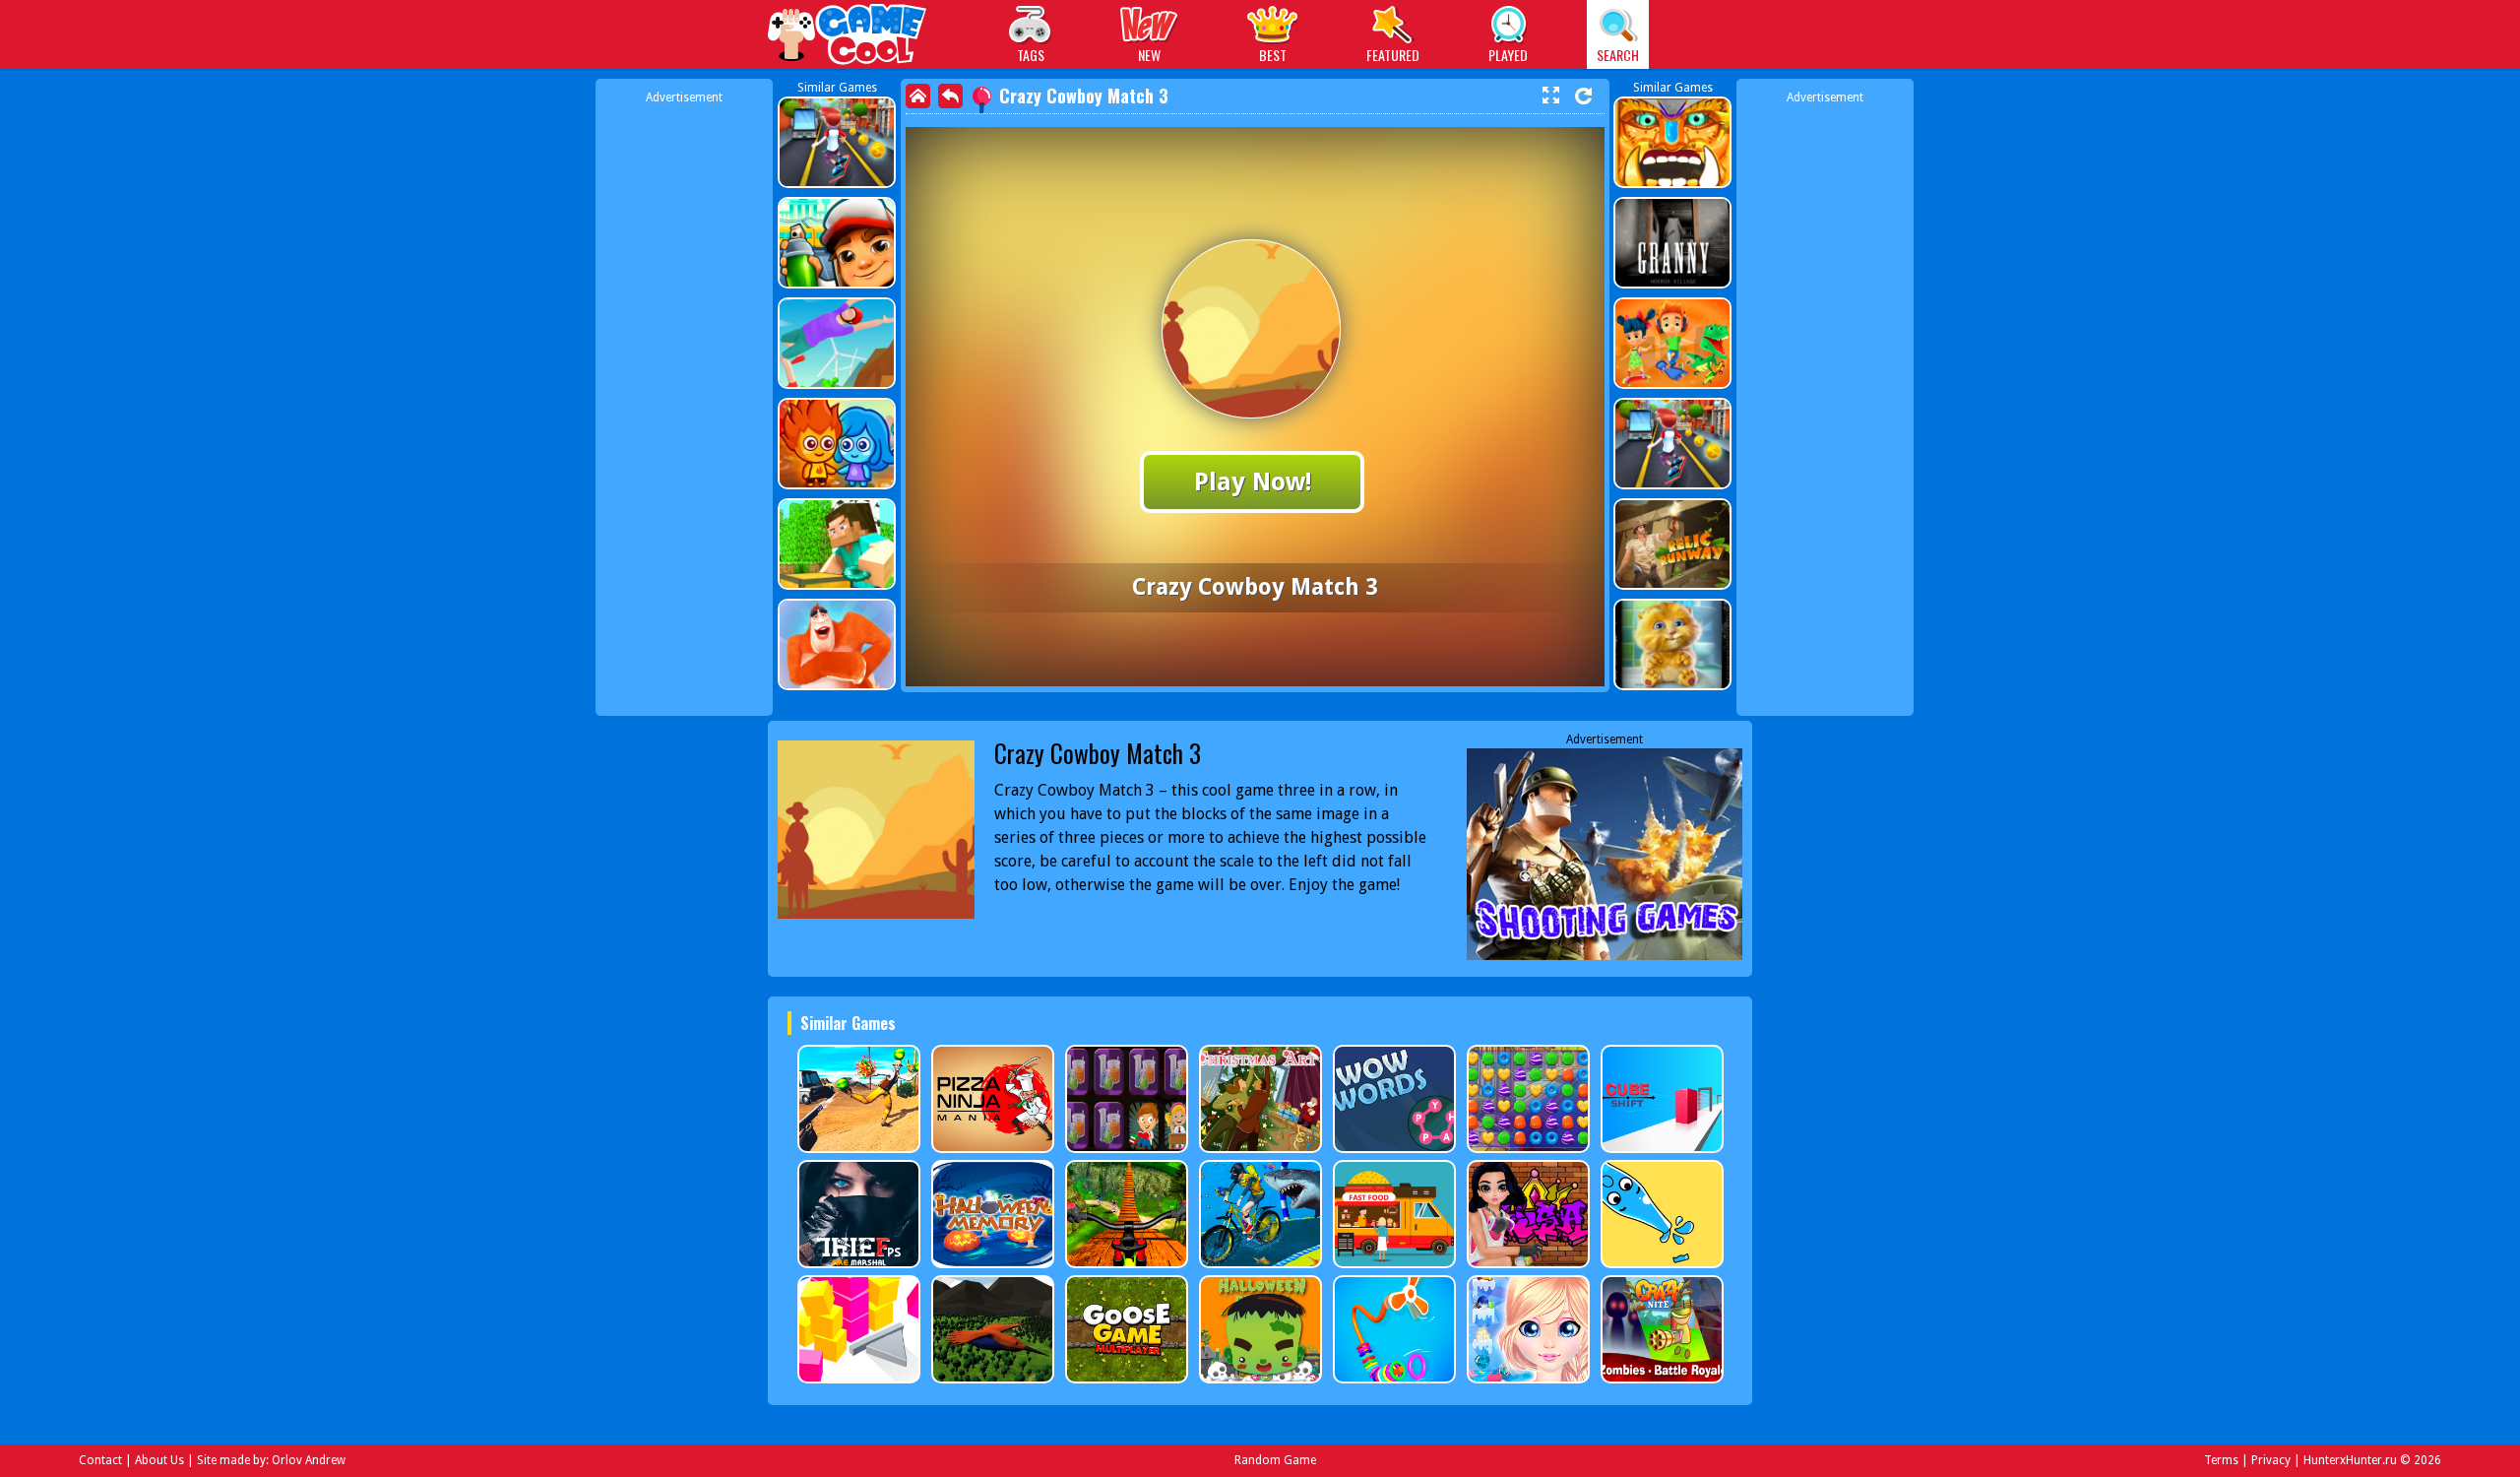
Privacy (2271, 1460)
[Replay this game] (1583, 96)
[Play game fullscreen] (1550, 96)
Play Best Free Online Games (848, 37)
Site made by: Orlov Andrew (271, 1460)
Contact (100, 1460)
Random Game (1275, 1460)
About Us (159, 1460)
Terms (2221, 1460)
